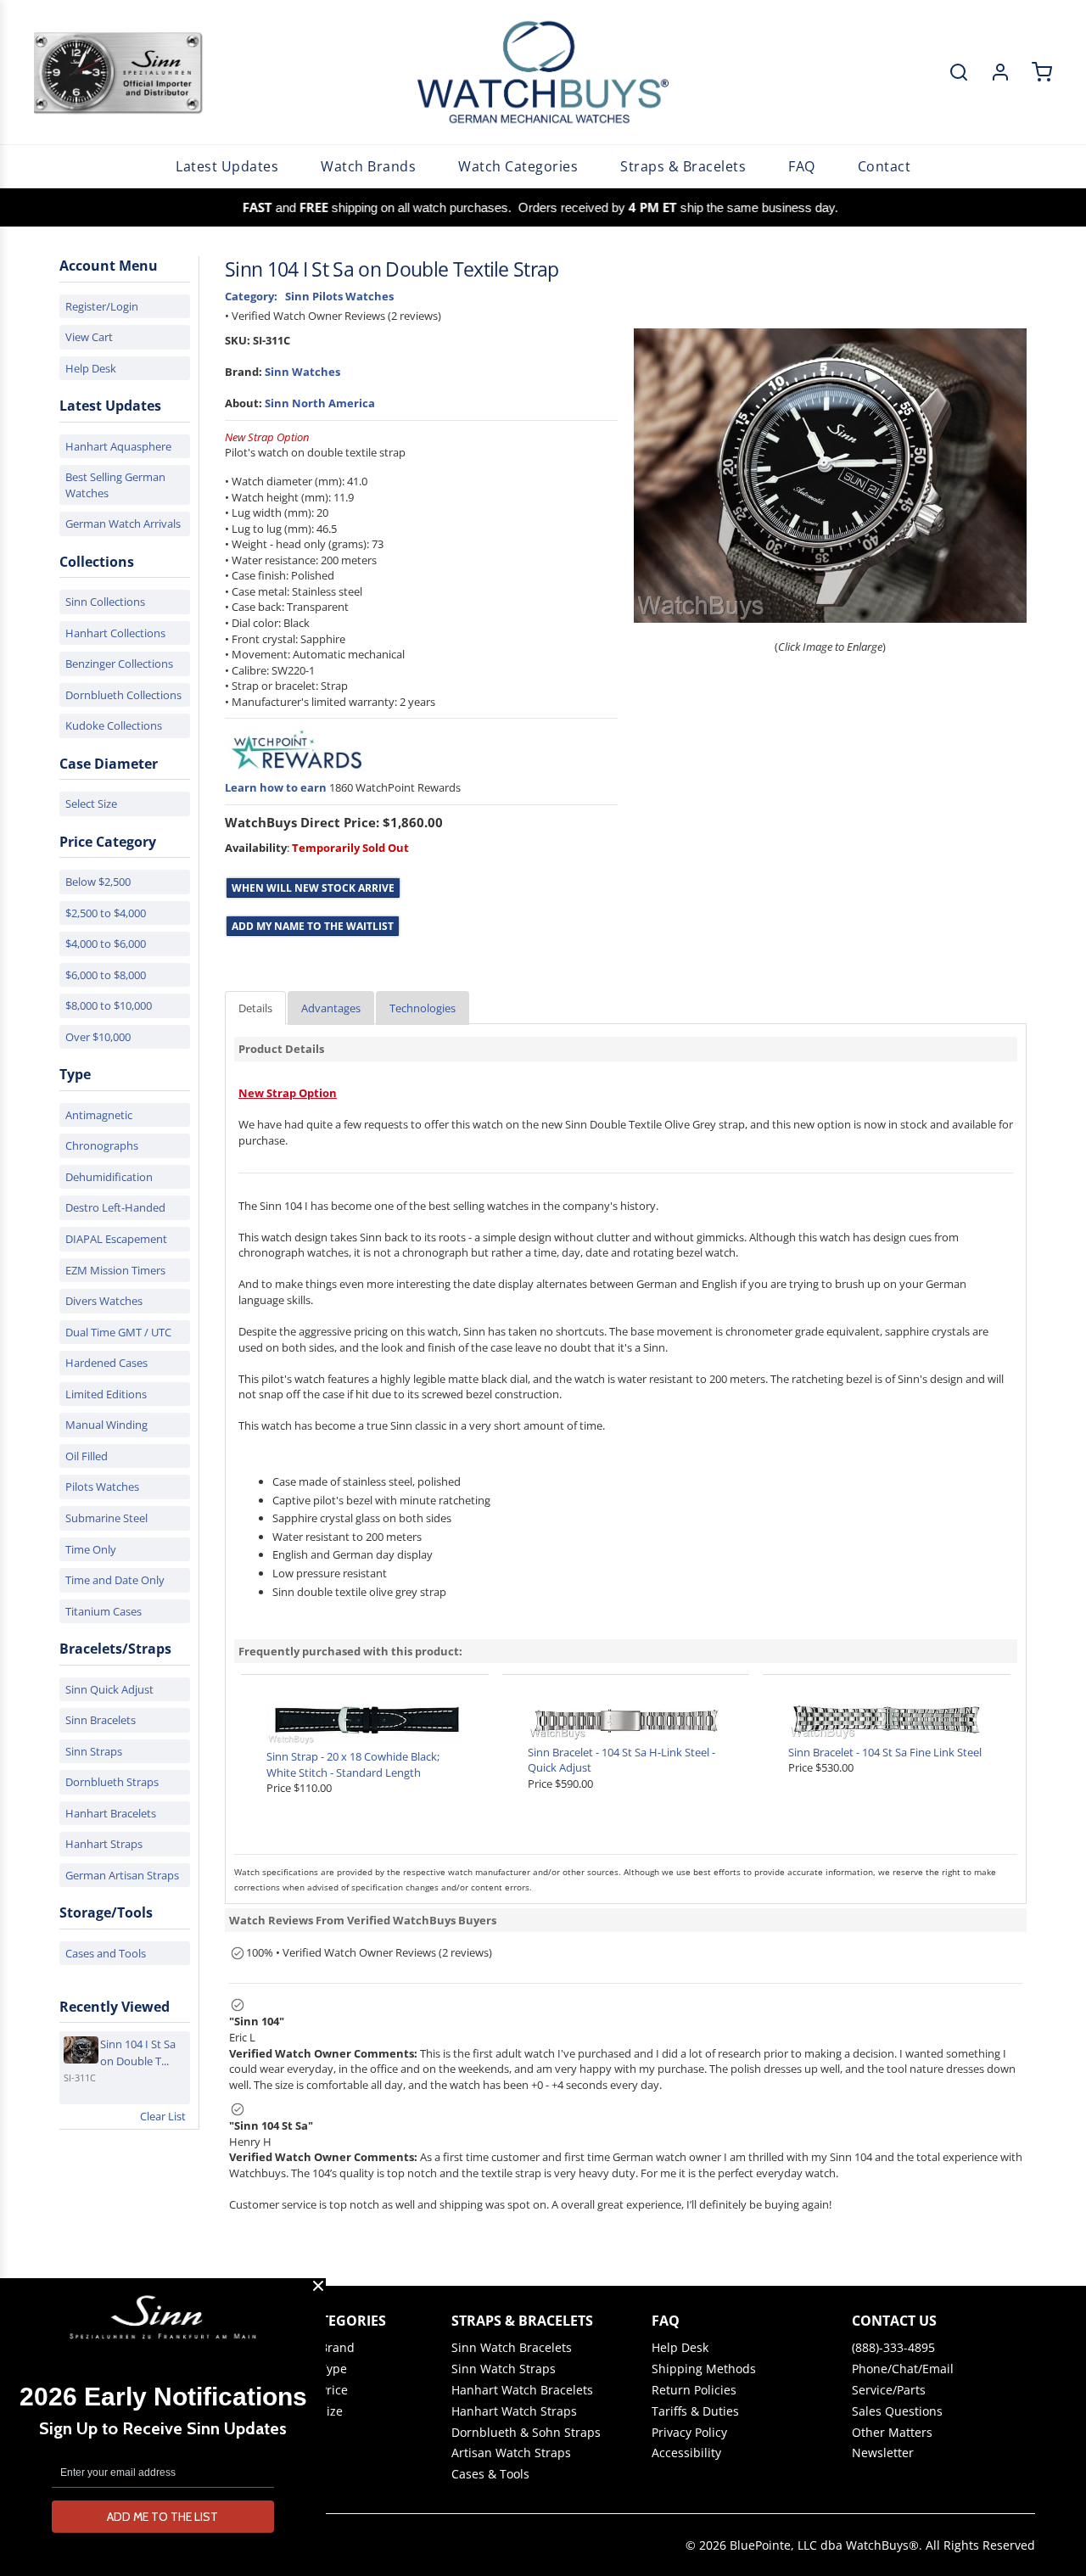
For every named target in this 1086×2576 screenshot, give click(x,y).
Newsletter (883, 2453)
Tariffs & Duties (695, 2411)
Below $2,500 (98, 882)
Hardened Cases (106, 1363)
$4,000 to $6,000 (106, 944)
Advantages (331, 1008)
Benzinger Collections (119, 664)
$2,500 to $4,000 (106, 913)
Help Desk (91, 368)
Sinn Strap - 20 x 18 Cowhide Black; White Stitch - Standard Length (353, 1764)
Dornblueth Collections (123, 695)
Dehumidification (109, 1177)
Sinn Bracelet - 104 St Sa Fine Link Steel (885, 1752)
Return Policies (694, 2390)
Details (255, 1008)
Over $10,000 (98, 1037)
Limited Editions (106, 1394)
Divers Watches (104, 1301)
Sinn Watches (302, 372)
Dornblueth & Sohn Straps (526, 2433)
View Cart (89, 337)
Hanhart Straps (104, 1844)
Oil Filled (87, 1456)
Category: (251, 296)
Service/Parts (889, 2390)
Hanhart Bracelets (111, 1813)
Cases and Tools (106, 1953)
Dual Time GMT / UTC (118, 1332)
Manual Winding (106, 1425)
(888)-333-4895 (893, 2348)
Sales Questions (897, 2411)
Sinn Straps (94, 1751)
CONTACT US (894, 2321)
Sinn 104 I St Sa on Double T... (138, 2052)
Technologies (423, 1008)
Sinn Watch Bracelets (512, 2348)
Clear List (163, 2116)
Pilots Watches (102, 1487)
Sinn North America (320, 403)
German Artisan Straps (122, 1875)
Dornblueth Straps (112, 1782)
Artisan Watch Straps (511, 2453)
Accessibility (686, 2453)
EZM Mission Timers (115, 1270)
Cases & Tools (490, 2474)
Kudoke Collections (114, 725)
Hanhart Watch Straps (514, 2411)
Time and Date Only (115, 1580)
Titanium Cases (104, 1611)
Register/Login (102, 306)
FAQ (802, 166)
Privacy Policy (689, 2433)
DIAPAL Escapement (116, 1239)
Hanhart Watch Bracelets (522, 2390)
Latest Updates (227, 166)
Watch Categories (518, 166)
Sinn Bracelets (101, 1720)
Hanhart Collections (115, 633)
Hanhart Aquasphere (118, 446)
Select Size (91, 804)
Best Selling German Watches (115, 485)
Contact (884, 166)
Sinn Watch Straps (504, 2369)
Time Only (91, 1549)
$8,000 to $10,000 (109, 1005)
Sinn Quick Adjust (109, 1689)
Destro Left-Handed (115, 1207)
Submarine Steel (106, 1518)
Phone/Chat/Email (903, 2369)
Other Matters (892, 2433)
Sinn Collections (105, 602)
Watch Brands (368, 166)
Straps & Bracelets (683, 166)
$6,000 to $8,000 (106, 975)
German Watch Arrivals (123, 524)
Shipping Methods (704, 2369)
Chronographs (102, 1145)
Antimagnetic (99, 1115)
